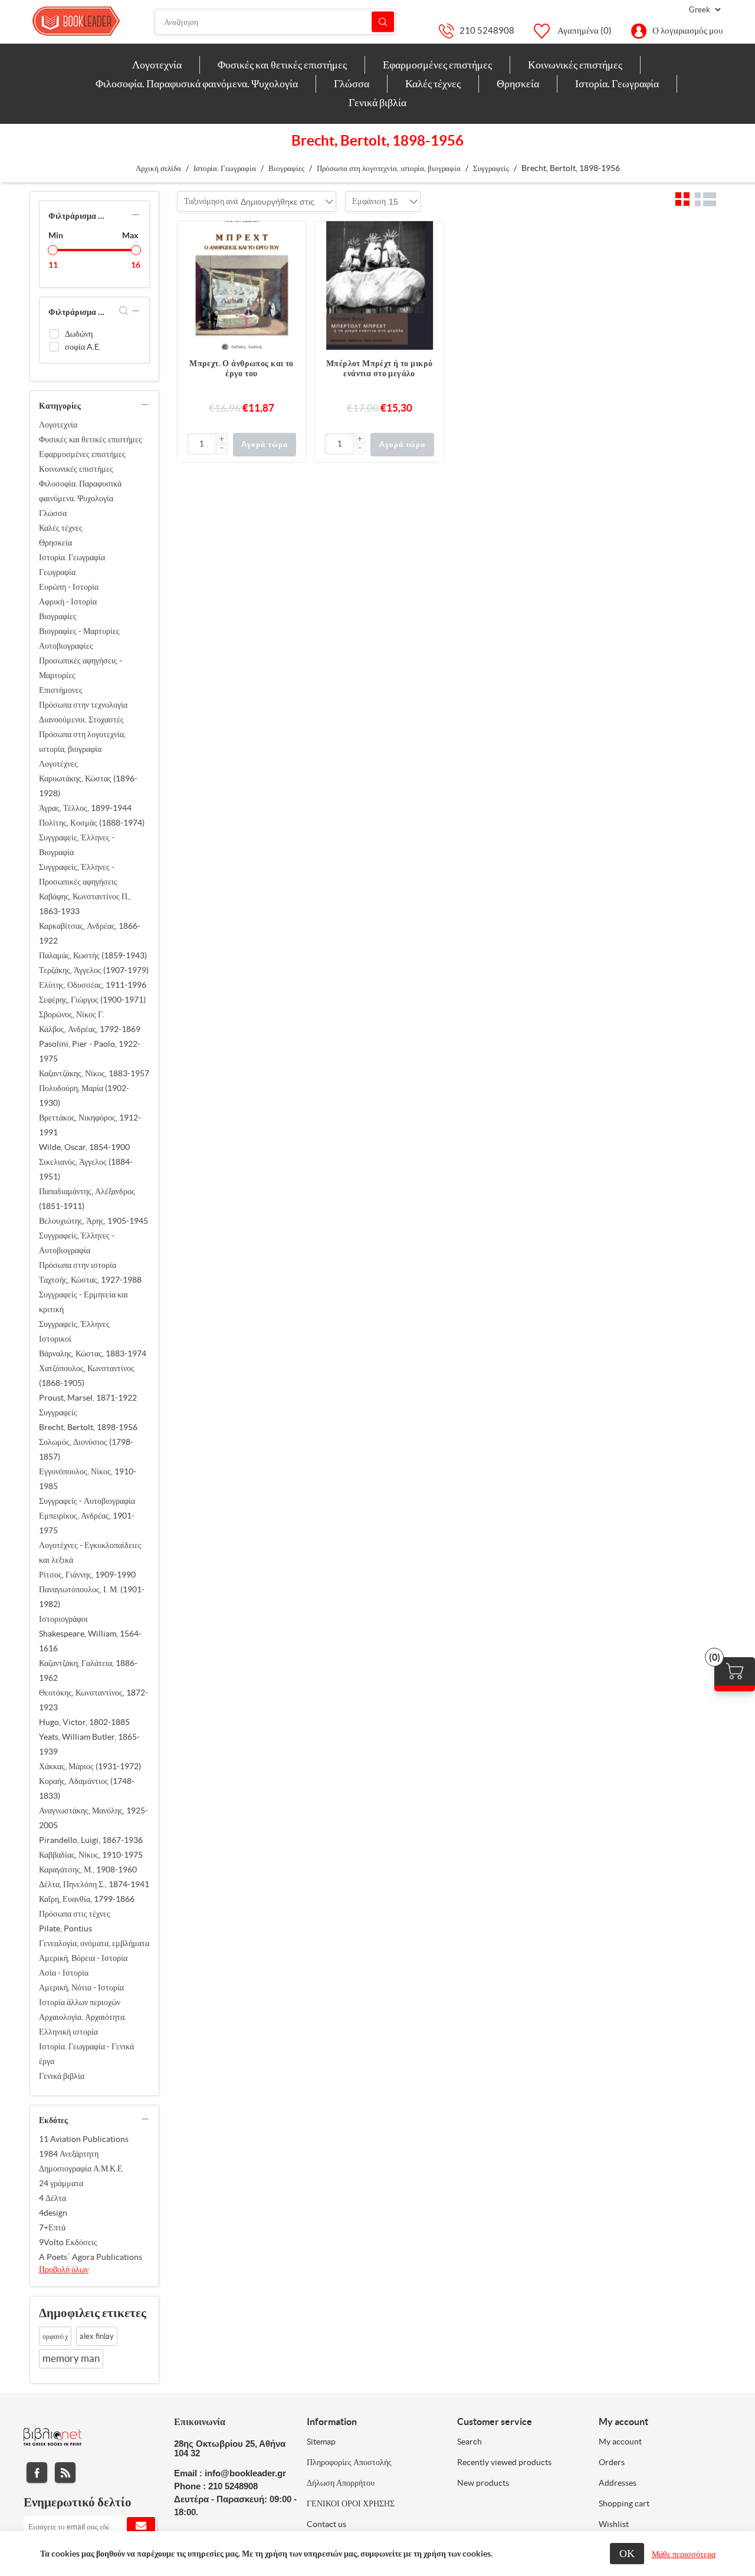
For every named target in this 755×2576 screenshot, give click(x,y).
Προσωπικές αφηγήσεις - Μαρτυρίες (81, 668)
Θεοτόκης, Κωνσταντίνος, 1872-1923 (93, 1700)
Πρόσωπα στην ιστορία (78, 1265)
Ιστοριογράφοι (63, 1619)
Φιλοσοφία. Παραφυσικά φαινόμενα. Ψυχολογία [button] (197, 83)
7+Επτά (52, 2227)
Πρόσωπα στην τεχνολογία (83, 705)
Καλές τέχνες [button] (433, 83)
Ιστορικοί (55, 1339)
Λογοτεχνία (58, 425)
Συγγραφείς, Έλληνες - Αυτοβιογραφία (77, 1243)
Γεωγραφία (57, 572)
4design (53, 2213)
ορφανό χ (55, 2336)
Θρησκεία (55, 543)
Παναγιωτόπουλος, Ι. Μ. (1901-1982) (92, 1597)
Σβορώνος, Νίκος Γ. (72, 1014)
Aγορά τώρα (264, 444)
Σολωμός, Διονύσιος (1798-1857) (86, 1449)
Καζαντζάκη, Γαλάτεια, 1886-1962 (88, 1670)
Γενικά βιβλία (62, 2076)
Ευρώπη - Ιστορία (69, 587)
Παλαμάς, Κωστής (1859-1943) (93, 955)
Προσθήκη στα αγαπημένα (291, 259)
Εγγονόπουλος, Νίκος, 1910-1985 (88, 1479)
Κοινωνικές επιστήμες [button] (575, 65)
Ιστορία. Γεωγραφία (72, 557)
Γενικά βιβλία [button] (377, 102)
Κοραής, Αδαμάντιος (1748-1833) (87, 1788)
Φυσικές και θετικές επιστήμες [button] (282, 65)
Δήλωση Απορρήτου (341, 2483)
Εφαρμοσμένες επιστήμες (82, 454)
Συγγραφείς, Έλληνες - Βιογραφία (77, 845)
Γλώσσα (53, 513)
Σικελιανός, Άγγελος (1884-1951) (86, 1169)
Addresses (618, 2483)
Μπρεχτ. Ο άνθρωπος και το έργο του (242, 368)
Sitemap (321, 2442)
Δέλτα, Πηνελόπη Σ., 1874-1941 (94, 1884)
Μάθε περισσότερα (684, 2554)
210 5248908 (487, 30)
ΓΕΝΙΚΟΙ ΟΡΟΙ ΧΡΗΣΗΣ (351, 2503)
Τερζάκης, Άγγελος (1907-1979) (94, 970)
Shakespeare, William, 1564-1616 (90, 1641)
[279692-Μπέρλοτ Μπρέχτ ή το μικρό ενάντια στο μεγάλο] (379, 285)
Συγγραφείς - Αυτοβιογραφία (87, 1501)
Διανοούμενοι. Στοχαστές (81, 719)
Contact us (326, 2524)
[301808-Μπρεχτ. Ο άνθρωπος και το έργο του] (242, 285)
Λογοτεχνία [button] (157, 65)
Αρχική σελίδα (158, 168)
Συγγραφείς (58, 1412)
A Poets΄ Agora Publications (91, 2257)
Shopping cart (624, 2503)
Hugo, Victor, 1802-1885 (84, 1722)
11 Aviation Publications (84, 2139)
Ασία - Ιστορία (64, 1973)
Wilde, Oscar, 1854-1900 (84, 1147)
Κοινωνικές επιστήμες (76, 469)
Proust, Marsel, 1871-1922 (88, 1398)
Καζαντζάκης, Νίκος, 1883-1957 (94, 1073)
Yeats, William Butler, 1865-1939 (89, 1744)
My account (620, 2442)
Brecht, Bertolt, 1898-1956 (88, 1427)
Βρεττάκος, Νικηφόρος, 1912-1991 (90, 1125)
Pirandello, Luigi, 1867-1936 (91, 1840)
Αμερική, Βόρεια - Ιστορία (83, 1958)
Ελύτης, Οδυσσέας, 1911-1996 (93, 985)
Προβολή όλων (64, 2269)
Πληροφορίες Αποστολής (349, 2462)
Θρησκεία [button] (518, 83)
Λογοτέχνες (58, 764)
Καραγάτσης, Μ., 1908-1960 (88, 1869)
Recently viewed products (504, 2462)
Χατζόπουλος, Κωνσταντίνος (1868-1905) (87, 1376)
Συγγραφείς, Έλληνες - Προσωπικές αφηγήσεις (78, 874)
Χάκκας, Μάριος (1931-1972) (90, 1766)
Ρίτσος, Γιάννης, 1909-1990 (87, 1575)
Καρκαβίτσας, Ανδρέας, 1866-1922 (90, 933)
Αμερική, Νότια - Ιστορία (81, 1987)
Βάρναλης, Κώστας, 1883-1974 (93, 1353)
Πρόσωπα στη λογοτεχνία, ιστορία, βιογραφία (82, 742)
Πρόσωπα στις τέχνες (75, 1914)
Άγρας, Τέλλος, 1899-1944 (85, 808)
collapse (136, 215)
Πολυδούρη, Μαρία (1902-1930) (84, 1095)
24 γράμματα (61, 2183)
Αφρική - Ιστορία (68, 602)
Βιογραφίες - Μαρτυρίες (79, 631)
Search (470, 2442)
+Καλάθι (291, 236)
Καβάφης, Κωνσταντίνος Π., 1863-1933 (85, 904)
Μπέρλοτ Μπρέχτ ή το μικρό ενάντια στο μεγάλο (380, 368)
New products (483, 2483)
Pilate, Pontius (65, 1928)
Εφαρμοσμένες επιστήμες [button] (437, 65)
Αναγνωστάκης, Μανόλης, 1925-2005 (93, 1818)
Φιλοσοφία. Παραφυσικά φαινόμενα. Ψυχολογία (80, 491)
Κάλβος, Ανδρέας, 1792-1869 (90, 1029)
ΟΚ (627, 2553)
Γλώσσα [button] (352, 83)
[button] (222, 439)
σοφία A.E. (83, 347)
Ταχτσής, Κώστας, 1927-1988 (90, 1280)
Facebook (37, 2472)
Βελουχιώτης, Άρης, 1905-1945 (93, 1221)
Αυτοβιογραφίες (66, 646)
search (124, 311)
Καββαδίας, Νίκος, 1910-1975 (91, 1855)
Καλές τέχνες (61, 528)
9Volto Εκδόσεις (68, 2242)
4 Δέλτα (52, 2198)
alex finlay (97, 2336)
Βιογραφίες (58, 616)
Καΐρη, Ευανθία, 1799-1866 (87, 1899)
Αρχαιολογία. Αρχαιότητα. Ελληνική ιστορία (83, 2024)
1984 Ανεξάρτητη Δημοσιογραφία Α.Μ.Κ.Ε (81, 2161)
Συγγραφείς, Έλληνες (74, 1324)
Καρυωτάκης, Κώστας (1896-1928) (88, 786)
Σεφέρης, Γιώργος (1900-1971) (92, 1000)
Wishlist (614, 2524)
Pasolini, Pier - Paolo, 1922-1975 (90, 1051)
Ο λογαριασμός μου (687, 30)
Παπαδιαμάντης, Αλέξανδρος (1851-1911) (87, 1199)
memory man (71, 2358)
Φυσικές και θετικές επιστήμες (91, 439)
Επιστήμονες (61, 690)
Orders (612, 2462)
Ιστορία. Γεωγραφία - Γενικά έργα (86, 2054)
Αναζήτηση (383, 22)
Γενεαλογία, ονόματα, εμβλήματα (94, 1943)
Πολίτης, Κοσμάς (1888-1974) (92, 823)
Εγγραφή (141, 2526)
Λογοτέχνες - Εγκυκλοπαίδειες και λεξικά (90, 1552)
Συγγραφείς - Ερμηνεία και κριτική (83, 1302)
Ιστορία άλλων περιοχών (80, 2002)
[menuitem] (157, 65)
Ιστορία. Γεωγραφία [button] (617, 83)
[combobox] (278, 202)
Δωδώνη (79, 334)
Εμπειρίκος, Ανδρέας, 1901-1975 (87, 1523)
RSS (65, 2472)
